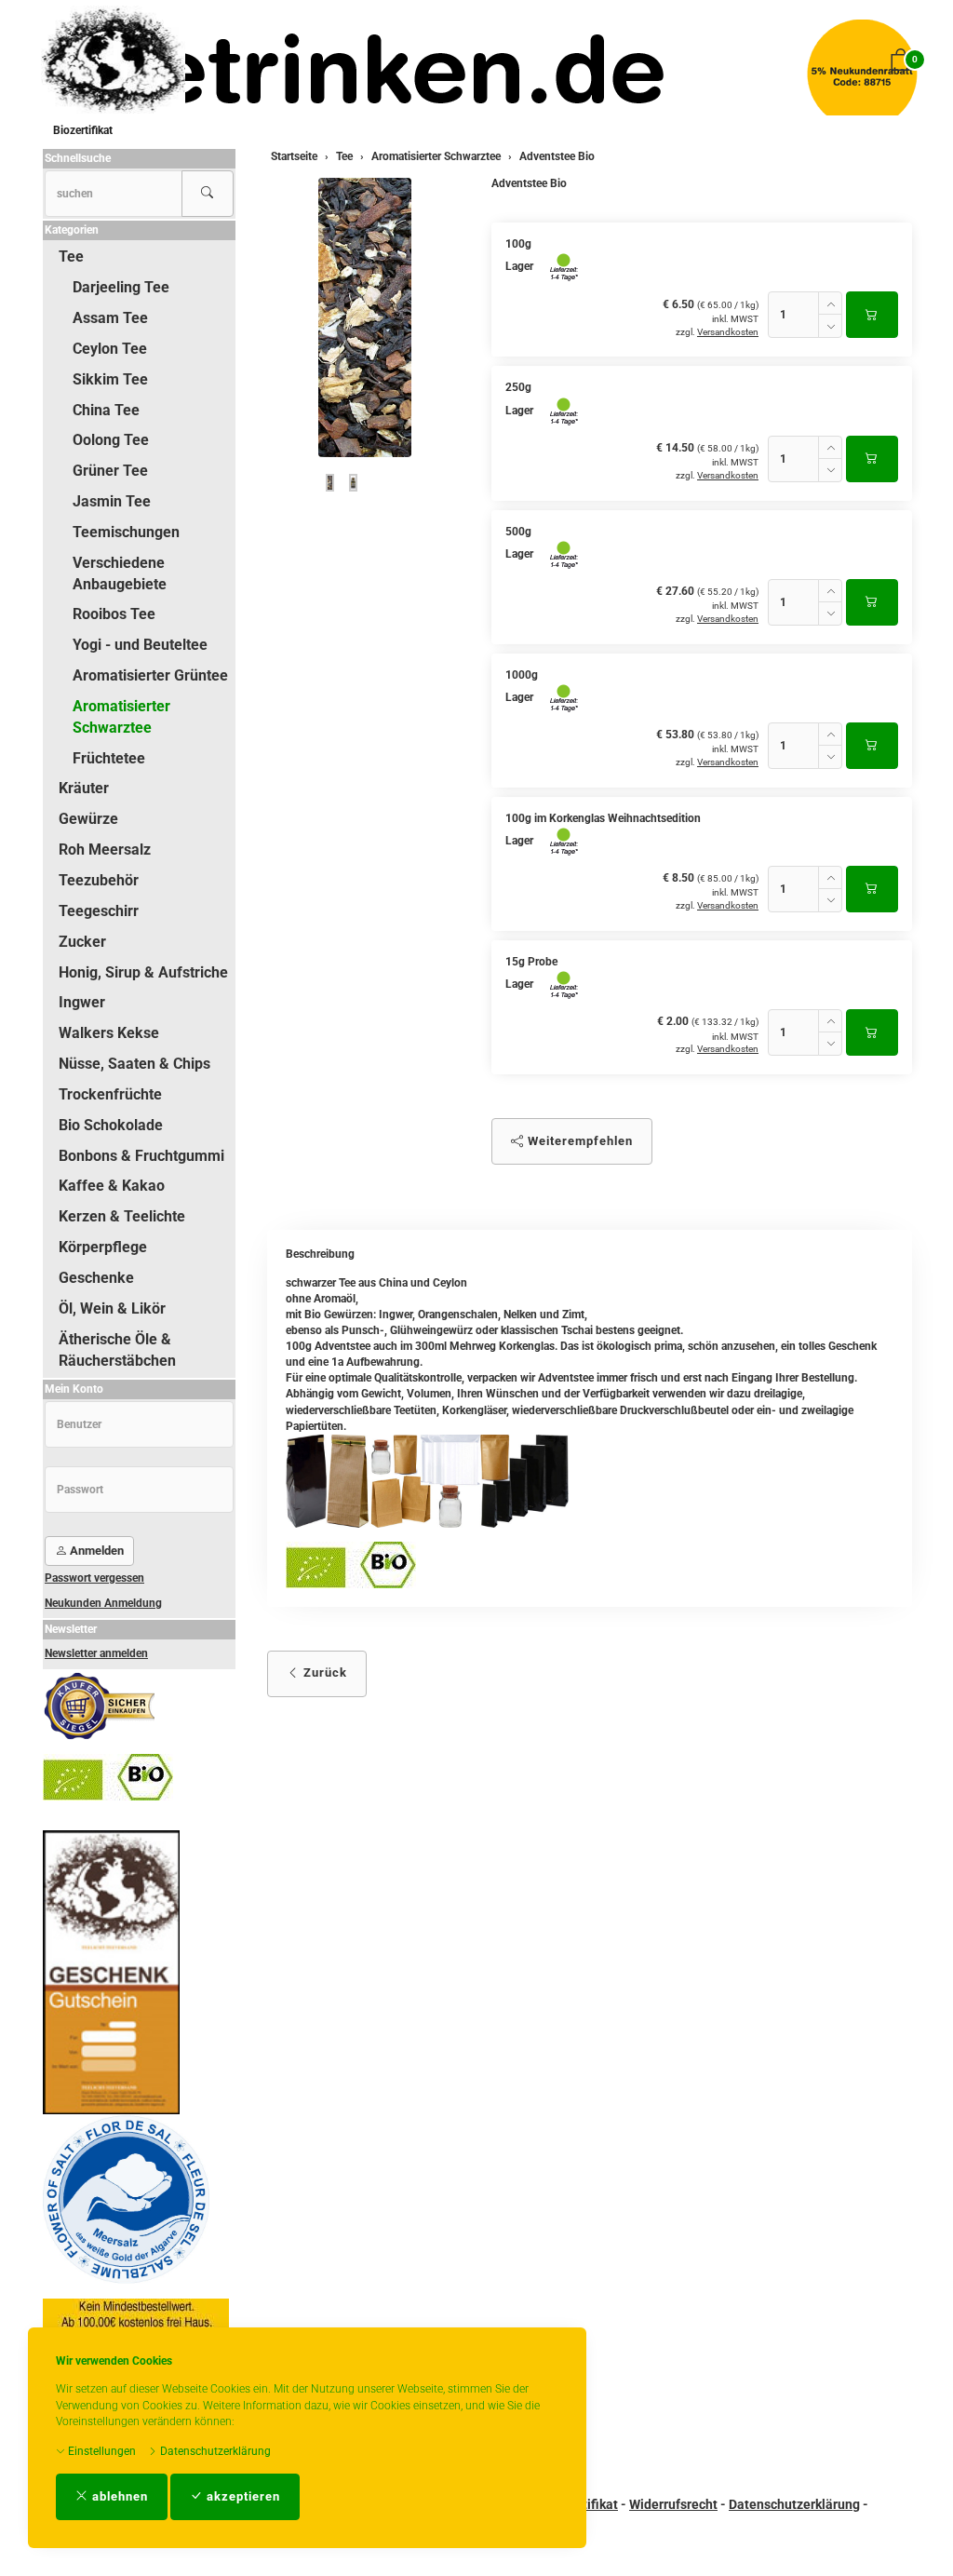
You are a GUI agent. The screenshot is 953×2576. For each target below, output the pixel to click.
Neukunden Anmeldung (103, 1603)
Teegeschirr (99, 911)
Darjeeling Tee (121, 287)
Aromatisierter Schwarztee (121, 717)
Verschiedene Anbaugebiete (120, 573)
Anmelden (95, 1551)
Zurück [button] (323, 1672)
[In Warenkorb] (872, 315)
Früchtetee (109, 758)
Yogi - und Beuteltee (140, 645)
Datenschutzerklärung (214, 2451)
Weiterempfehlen (578, 1141)
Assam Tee (110, 318)
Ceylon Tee (110, 349)
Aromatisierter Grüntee (150, 675)
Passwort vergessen (94, 1578)
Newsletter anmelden (96, 1653)
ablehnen (118, 2496)
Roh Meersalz (105, 850)
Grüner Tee (110, 471)
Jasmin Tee (112, 501)
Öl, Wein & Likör (112, 1308)
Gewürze (88, 819)
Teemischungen (126, 532)
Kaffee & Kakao (112, 1186)
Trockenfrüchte (110, 1094)
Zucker (82, 942)
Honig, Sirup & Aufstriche (143, 972)
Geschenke (96, 1278)
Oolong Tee (111, 440)
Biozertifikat (83, 130)
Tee (71, 256)
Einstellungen (101, 2451)
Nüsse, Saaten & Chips (134, 1064)
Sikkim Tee (110, 379)
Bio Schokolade (111, 1125)
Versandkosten (728, 332)
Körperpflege (103, 1247)
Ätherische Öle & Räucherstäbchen (117, 1350)
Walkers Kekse (109, 1033)
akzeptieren (242, 2496)
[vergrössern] (365, 317)
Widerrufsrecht (673, 2504)
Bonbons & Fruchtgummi (141, 1156)
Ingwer (82, 1002)
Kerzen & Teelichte (122, 1216)
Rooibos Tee (114, 614)
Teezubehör (99, 880)
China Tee (106, 410)
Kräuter (84, 788)
